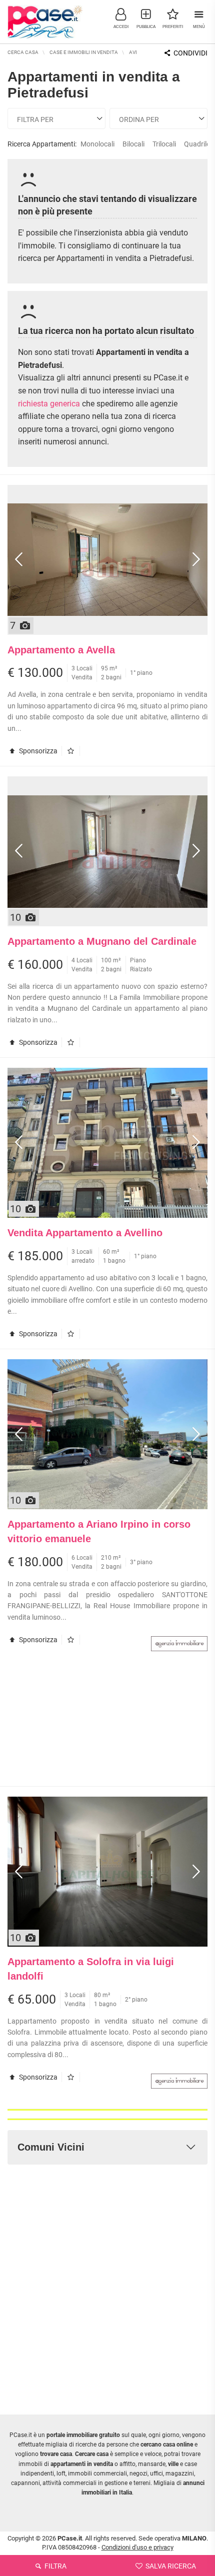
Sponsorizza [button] (37, 751)
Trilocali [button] (164, 144)
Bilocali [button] (133, 144)
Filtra (55, 2566)
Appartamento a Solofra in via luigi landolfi (91, 1969)
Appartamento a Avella (61, 650)
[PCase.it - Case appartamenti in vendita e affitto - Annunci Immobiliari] (45, 20)
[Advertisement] (107, 1724)
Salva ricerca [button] (170, 2566)
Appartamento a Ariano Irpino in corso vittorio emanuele (99, 1531)
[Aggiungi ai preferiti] (73, 751)
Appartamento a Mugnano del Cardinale (102, 941)
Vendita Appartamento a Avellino (85, 1233)
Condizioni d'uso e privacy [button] (137, 2547)
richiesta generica (49, 404)
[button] (121, 18)
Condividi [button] (190, 53)
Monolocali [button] (97, 144)
